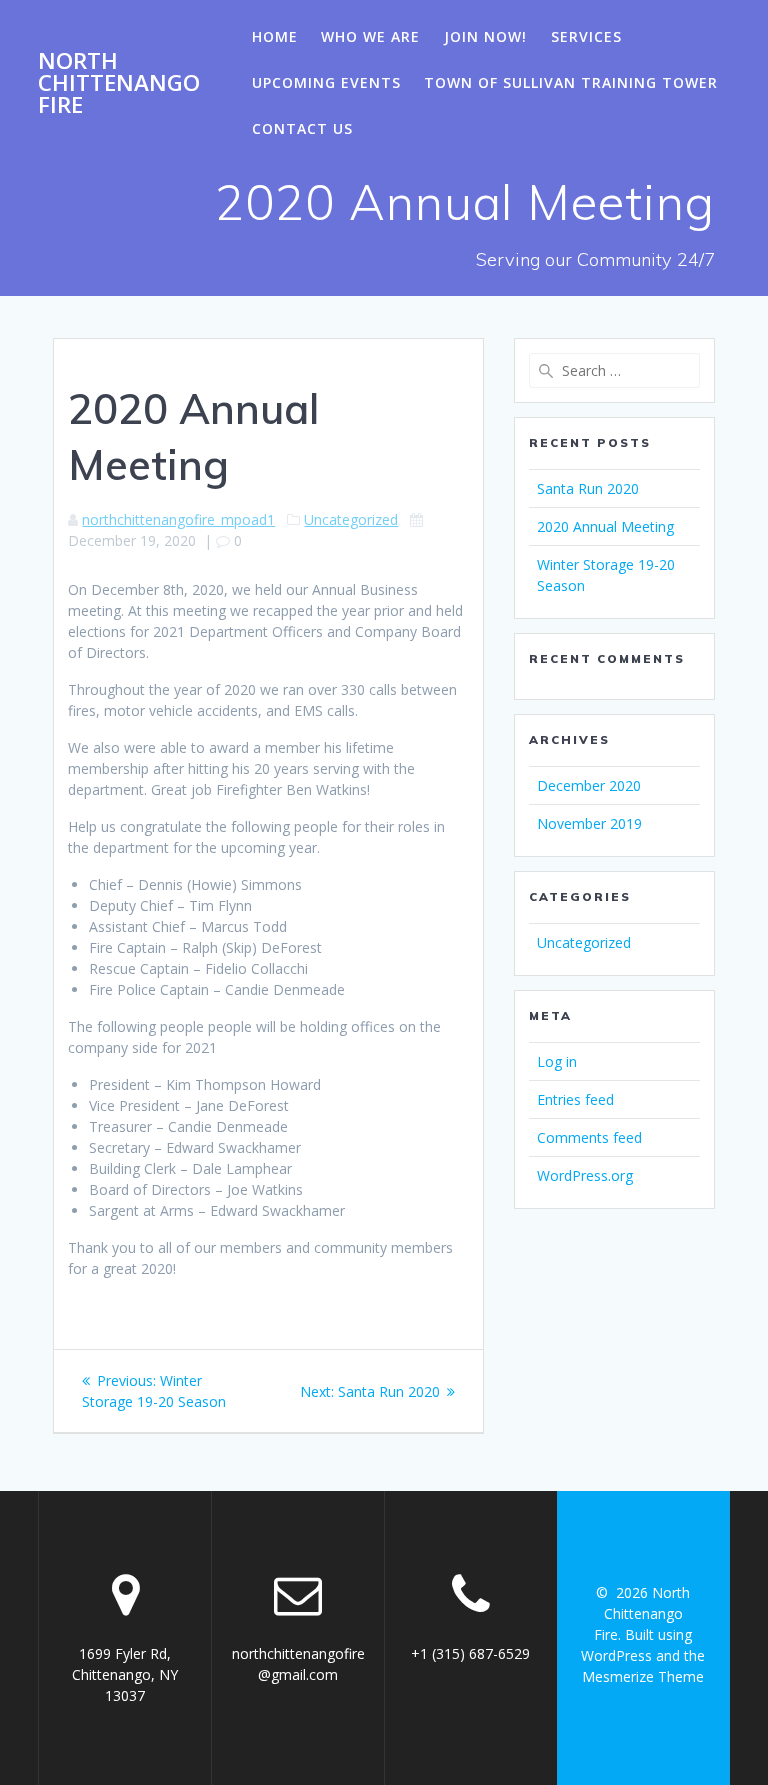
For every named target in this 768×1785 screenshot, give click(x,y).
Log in (557, 1061)
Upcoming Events (326, 82)
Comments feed (589, 1137)
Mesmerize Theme (643, 1676)
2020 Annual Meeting (605, 526)
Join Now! (485, 36)
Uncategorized (351, 519)
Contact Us (302, 128)
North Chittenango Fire (119, 83)
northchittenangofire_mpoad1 (178, 519)
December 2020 (589, 785)
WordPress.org (585, 1175)
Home (275, 36)
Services (586, 36)
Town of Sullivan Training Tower (571, 82)
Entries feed (575, 1099)
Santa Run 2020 (588, 488)
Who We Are (370, 36)
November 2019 (589, 823)
